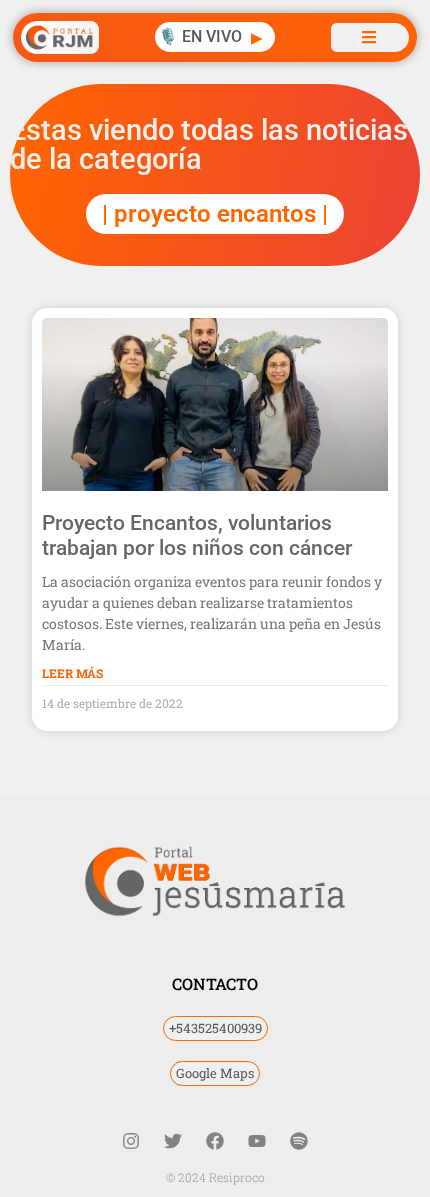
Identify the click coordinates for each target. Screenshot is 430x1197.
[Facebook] (215, 1141)
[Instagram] (131, 1141)
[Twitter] (173, 1141)
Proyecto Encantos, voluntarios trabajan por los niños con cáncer (197, 535)
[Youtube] (257, 1141)
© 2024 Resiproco (215, 1177)
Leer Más (72, 673)
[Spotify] (299, 1141)
